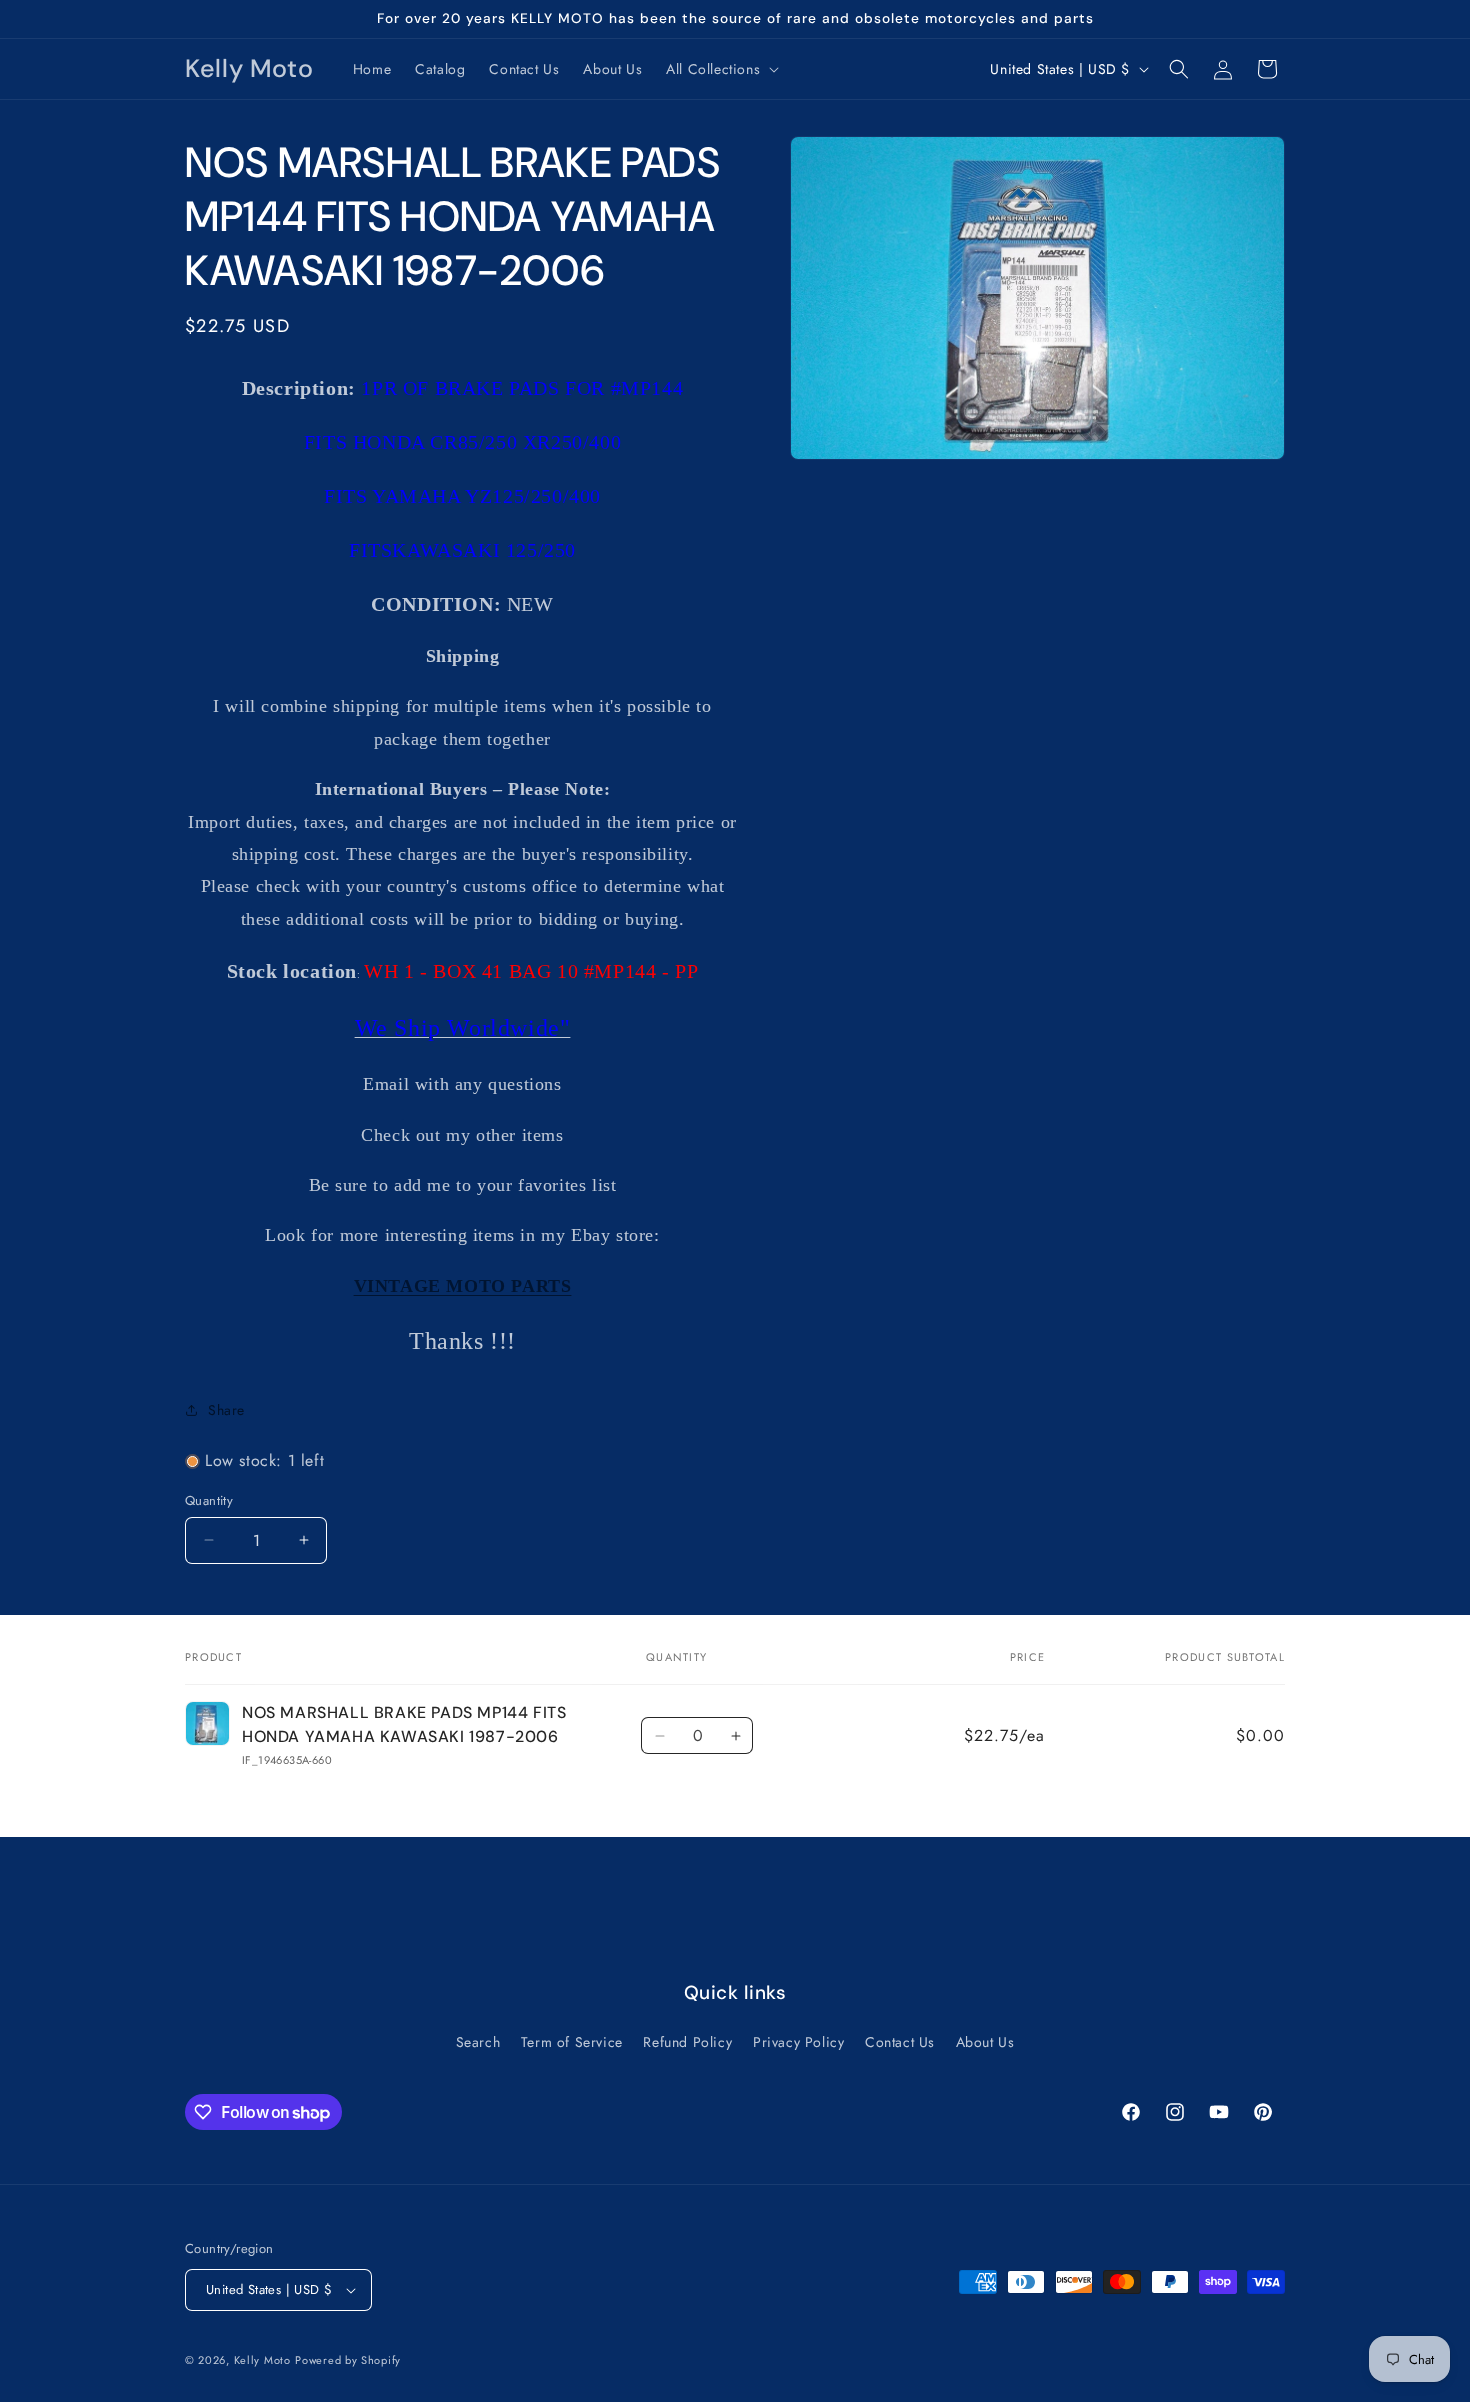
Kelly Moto (262, 2360)
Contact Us (900, 2042)
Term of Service (572, 2042)
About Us (985, 2042)
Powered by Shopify (348, 2360)
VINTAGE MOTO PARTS (463, 1286)
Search (478, 2042)
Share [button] (226, 1410)
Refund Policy (687, 2042)
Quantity (209, 1500)
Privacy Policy (798, 2042)
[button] (720, 69)
